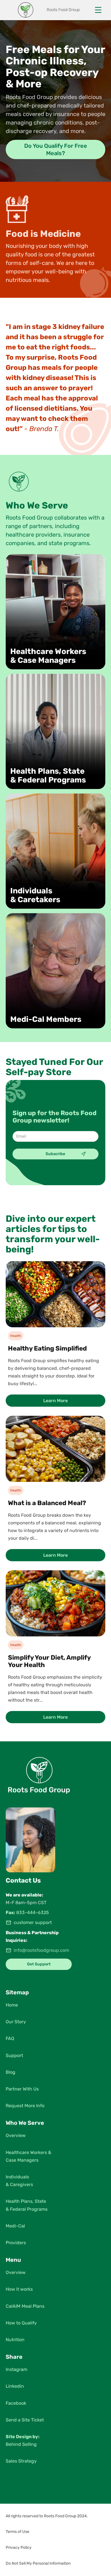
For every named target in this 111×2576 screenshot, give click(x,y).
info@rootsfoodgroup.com (41, 1950)
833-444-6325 (33, 1913)
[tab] (55, 149)
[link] (55, 1336)
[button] (55, 2516)
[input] (55, 1136)
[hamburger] (98, 10)
